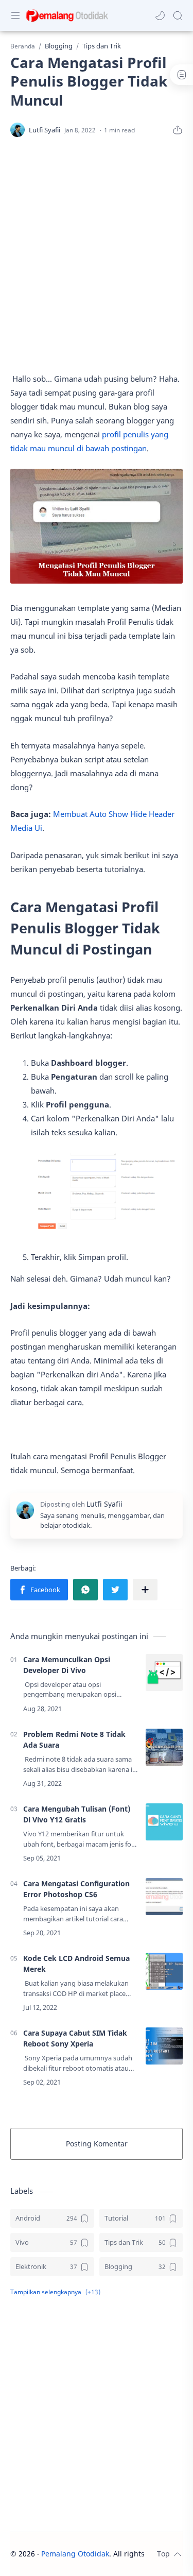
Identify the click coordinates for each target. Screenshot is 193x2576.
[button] (160, 15)
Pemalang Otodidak (75, 2554)
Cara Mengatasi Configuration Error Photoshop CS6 (76, 1889)
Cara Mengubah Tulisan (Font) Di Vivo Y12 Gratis (77, 1814)
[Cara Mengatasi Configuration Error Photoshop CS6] (164, 1897)
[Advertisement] (97, 255)
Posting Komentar (97, 2144)
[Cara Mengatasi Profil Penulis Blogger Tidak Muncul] (97, 526)
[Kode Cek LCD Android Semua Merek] (164, 1971)
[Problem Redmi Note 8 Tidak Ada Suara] (164, 1747)
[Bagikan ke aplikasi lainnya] (145, 1590)
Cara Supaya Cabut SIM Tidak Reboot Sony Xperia (75, 2038)
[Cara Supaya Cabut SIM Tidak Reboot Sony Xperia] (164, 2046)
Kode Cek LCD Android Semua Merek (76, 1964)
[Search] (178, 15)
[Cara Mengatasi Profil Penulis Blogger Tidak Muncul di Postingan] (107, 1193)
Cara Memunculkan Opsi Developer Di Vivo (67, 1665)
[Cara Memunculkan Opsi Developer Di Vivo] (164, 1673)
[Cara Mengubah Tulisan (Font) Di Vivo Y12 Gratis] (164, 1822)
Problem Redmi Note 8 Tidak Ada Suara (74, 1739)
